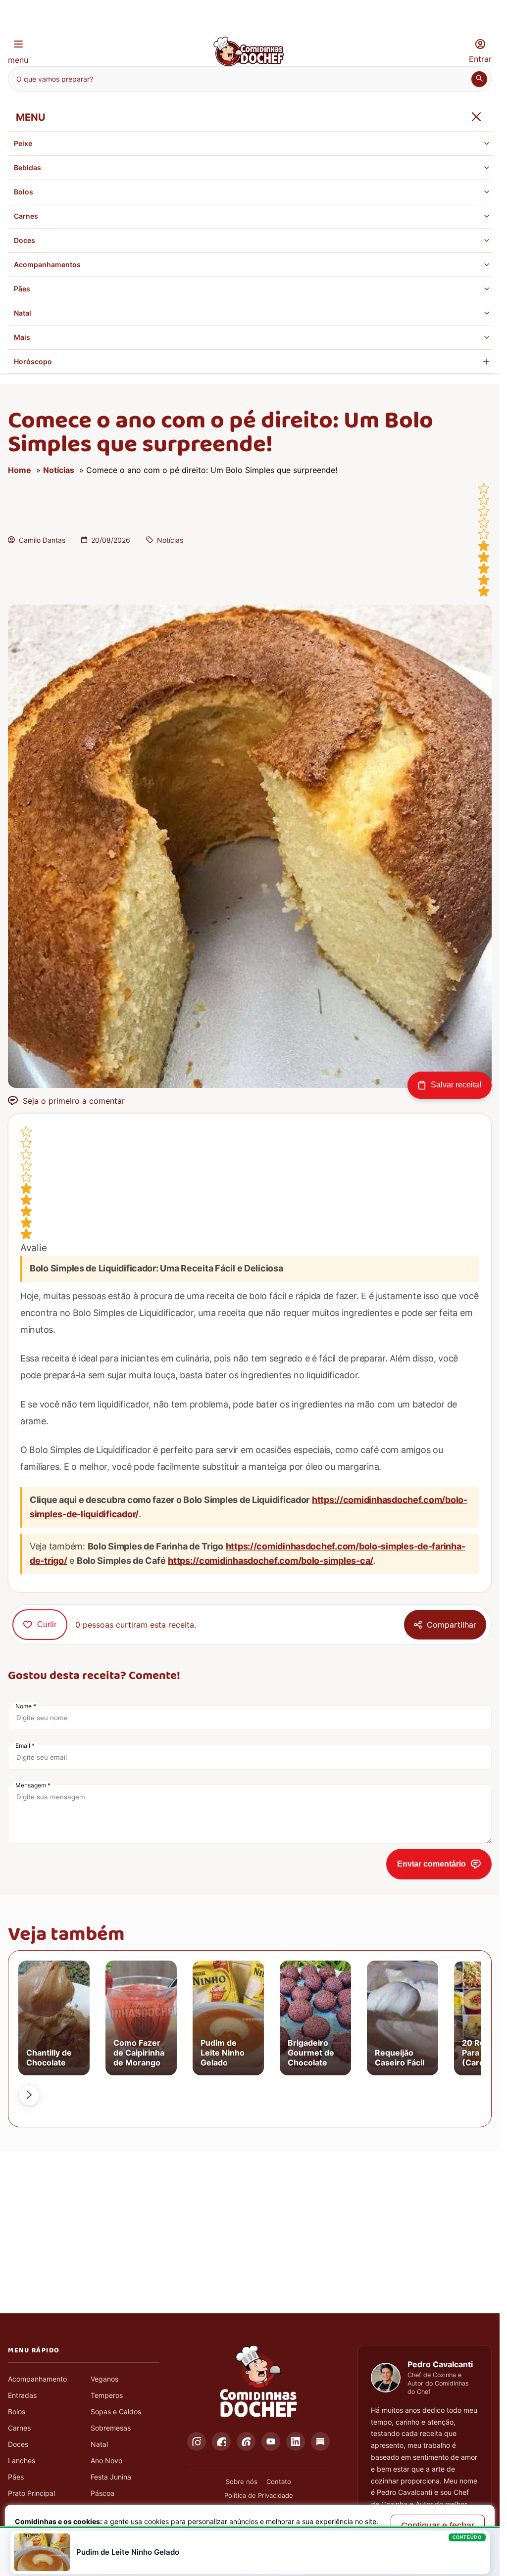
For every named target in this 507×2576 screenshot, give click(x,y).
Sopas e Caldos (116, 2412)
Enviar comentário (431, 1864)
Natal (23, 313)
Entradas (22, 2395)
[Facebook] (221, 2441)
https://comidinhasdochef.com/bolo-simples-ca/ (271, 1561)
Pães (22, 289)
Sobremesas (111, 2428)
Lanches (22, 2460)
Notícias (59, 470)
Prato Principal (31, 2493)
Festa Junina (111, 2477)
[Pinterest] (246, 2441)
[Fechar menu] (476, 117)
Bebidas (27, 167)
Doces (25, 240)
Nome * (26, 1706)
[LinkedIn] (296, 2441)
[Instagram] (197, 2441)
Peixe (23, 143)
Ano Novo (106, 2460)
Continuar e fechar (438, 2526)
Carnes (26, 216)
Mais (22, 337)
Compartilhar (452, 1625)
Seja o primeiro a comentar (74, 1101)
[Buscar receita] (479, 79)
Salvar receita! (456, 1085)
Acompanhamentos (47, 264)
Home (20, 470)
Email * (25, 1746)
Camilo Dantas (42, 540)
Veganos (104, 2379)
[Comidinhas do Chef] (249, 63)
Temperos (107, 2395)
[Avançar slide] (29, 2095)
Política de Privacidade (259, 2495)
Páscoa (102, 2493)
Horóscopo (33, 361)
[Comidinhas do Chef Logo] (258, 2382)
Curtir (47, 1624)
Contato (279, 2482)
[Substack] (320, 2441)
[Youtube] (271, 2441)
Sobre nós (242, 2482)
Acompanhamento (37, 2379)
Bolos (24, 192)
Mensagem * (33, 1785)
